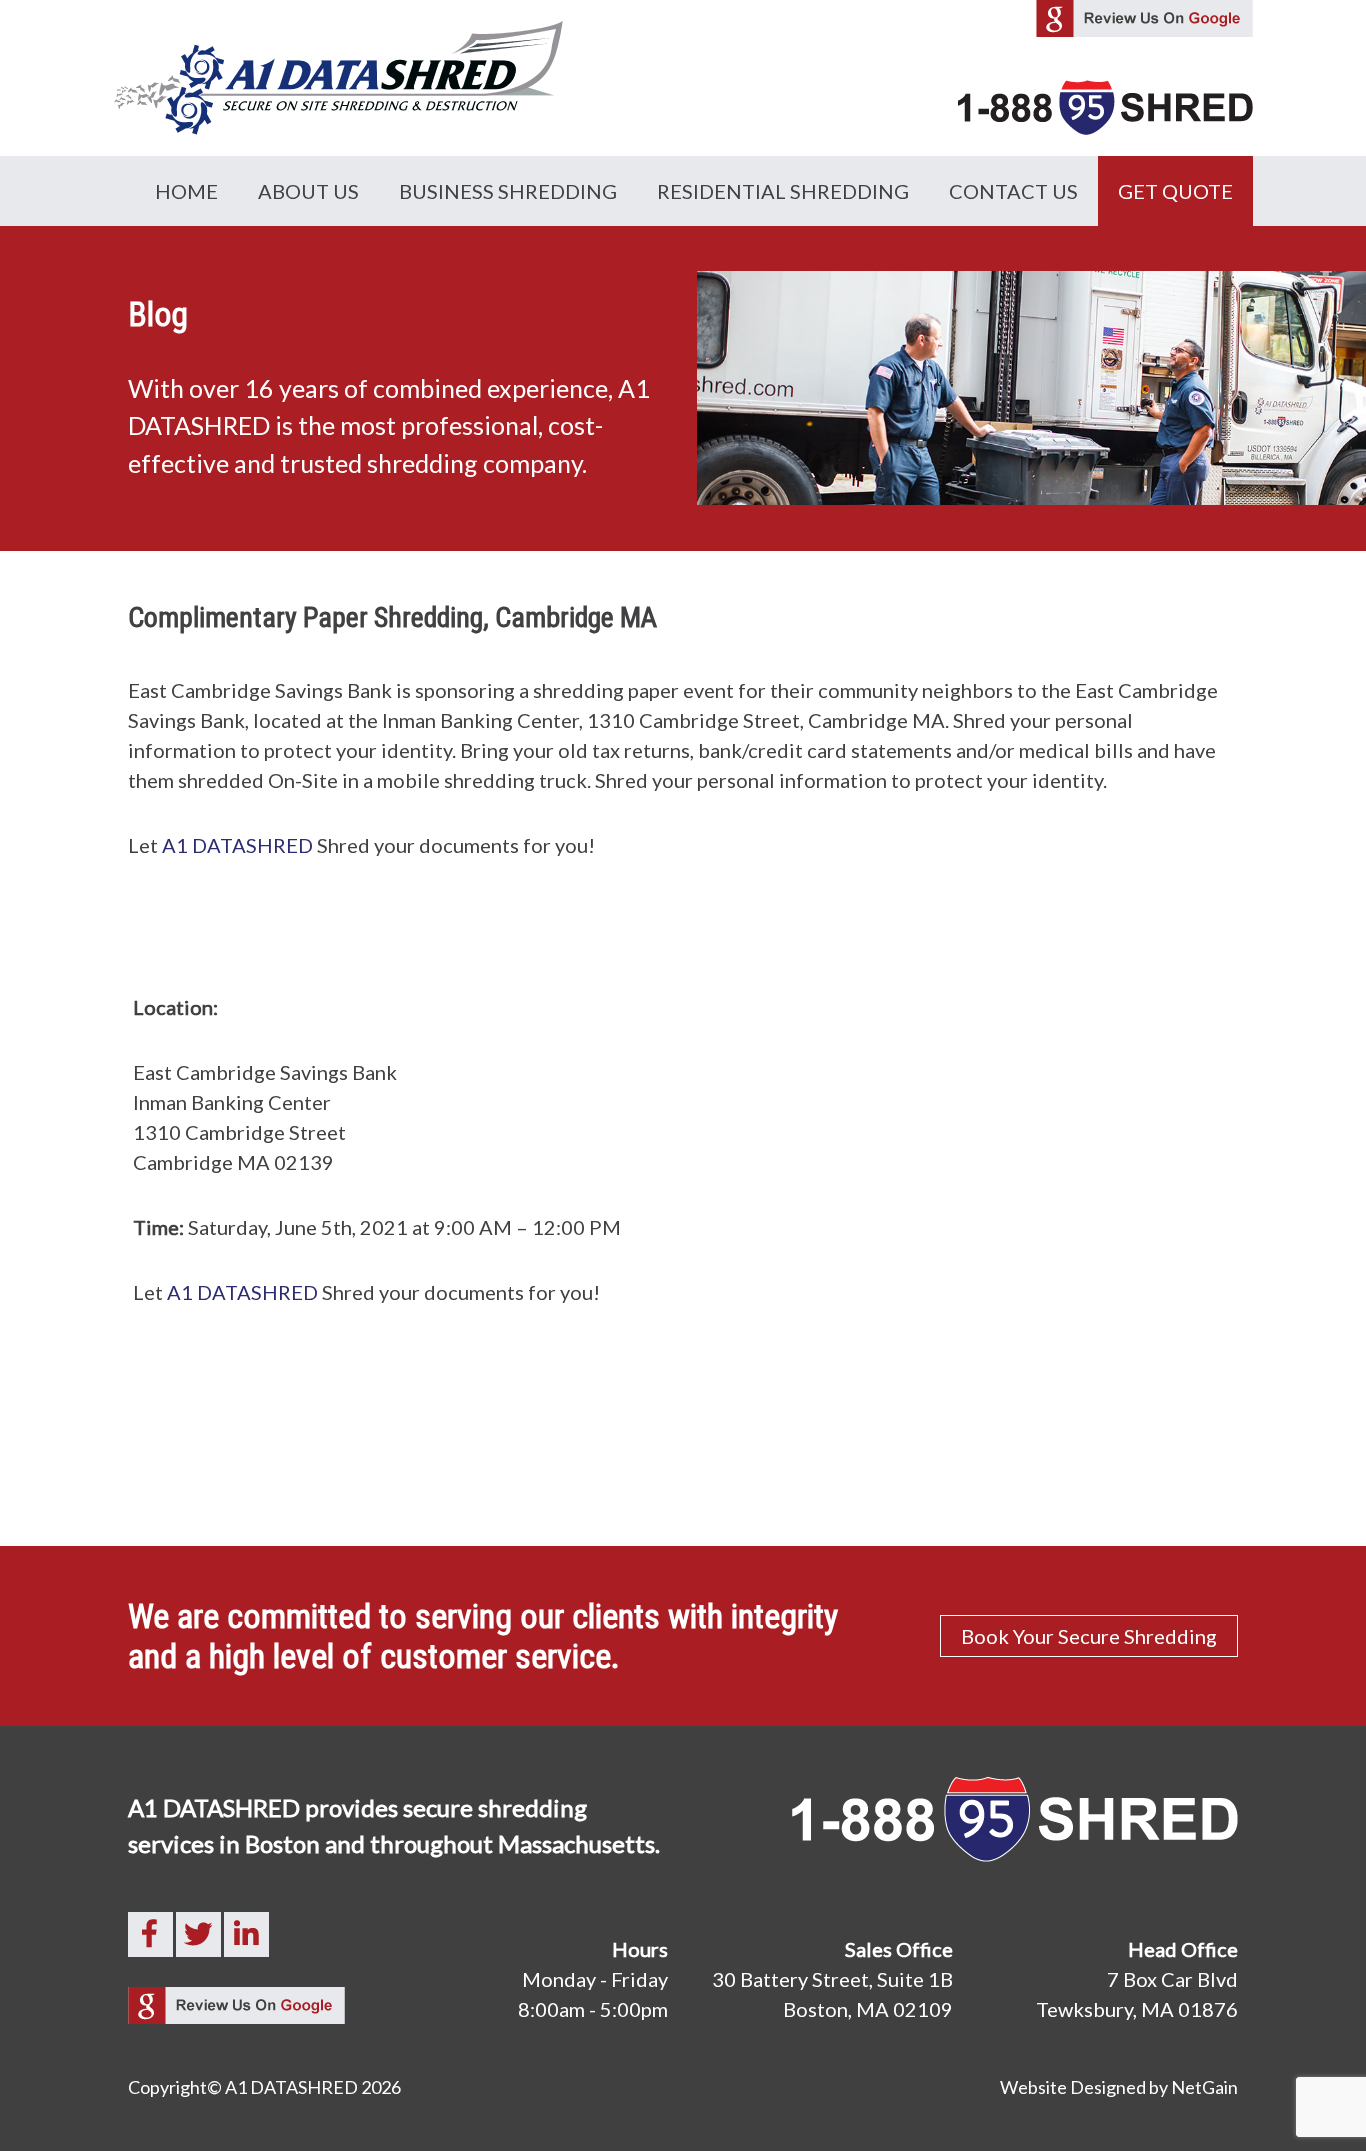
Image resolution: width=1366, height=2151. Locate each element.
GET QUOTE (1175, 191)
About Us (308, 191)
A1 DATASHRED (237, 845)
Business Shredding (508, 191)
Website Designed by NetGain (1119, 2087)
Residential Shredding (783, 191)
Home (186, 191)
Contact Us (1013, 191)
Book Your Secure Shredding (1089, 1636)
